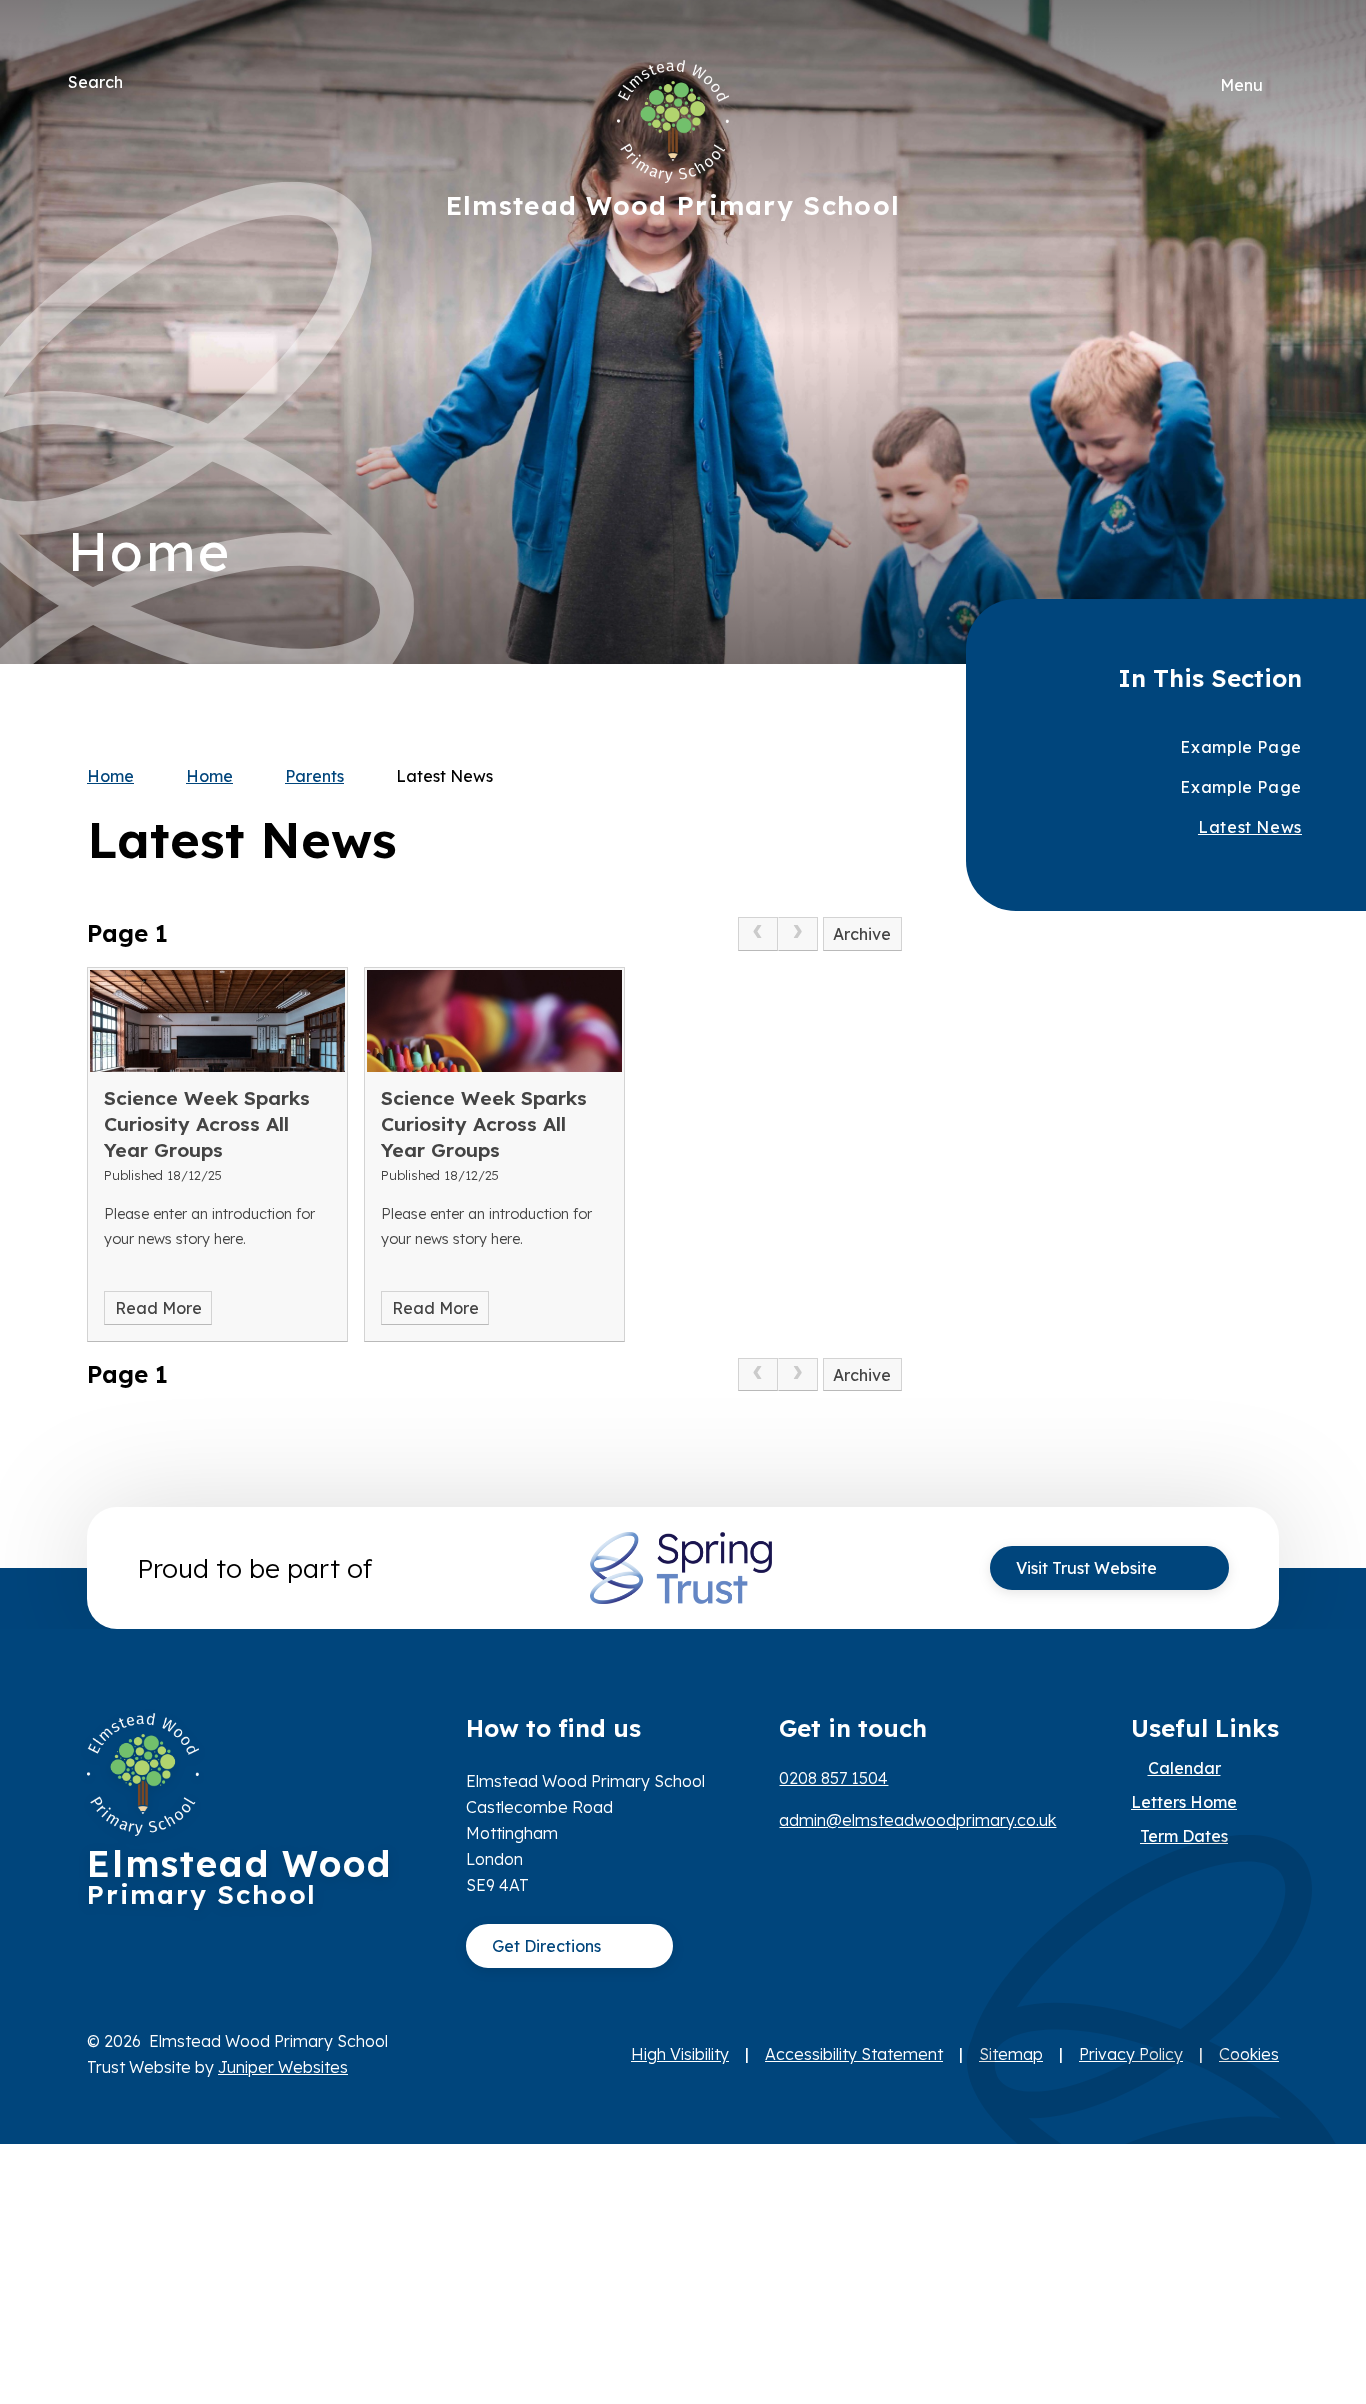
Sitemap (1011, 2054)
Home (110, 776)
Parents (314, 776)
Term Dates (1184, 1836)
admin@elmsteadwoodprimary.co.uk (917, 1820)
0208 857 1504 (833, 1778)
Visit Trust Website (1086, 1568)
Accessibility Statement (854, 2054)
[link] (758, 934)
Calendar (1184, 1768)
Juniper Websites (283, 2067)
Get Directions (546, 1946)
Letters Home (1184, 1802)
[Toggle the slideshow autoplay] (1275, 393)
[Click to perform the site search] (140, 82)
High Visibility (680, 2054)
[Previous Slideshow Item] (1275, 332)
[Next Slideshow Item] (1275, 271)
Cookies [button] (1249, 2054)
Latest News (444, 776)
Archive (862, 934)
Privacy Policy (1131, 2054)
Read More (158, 1308)
